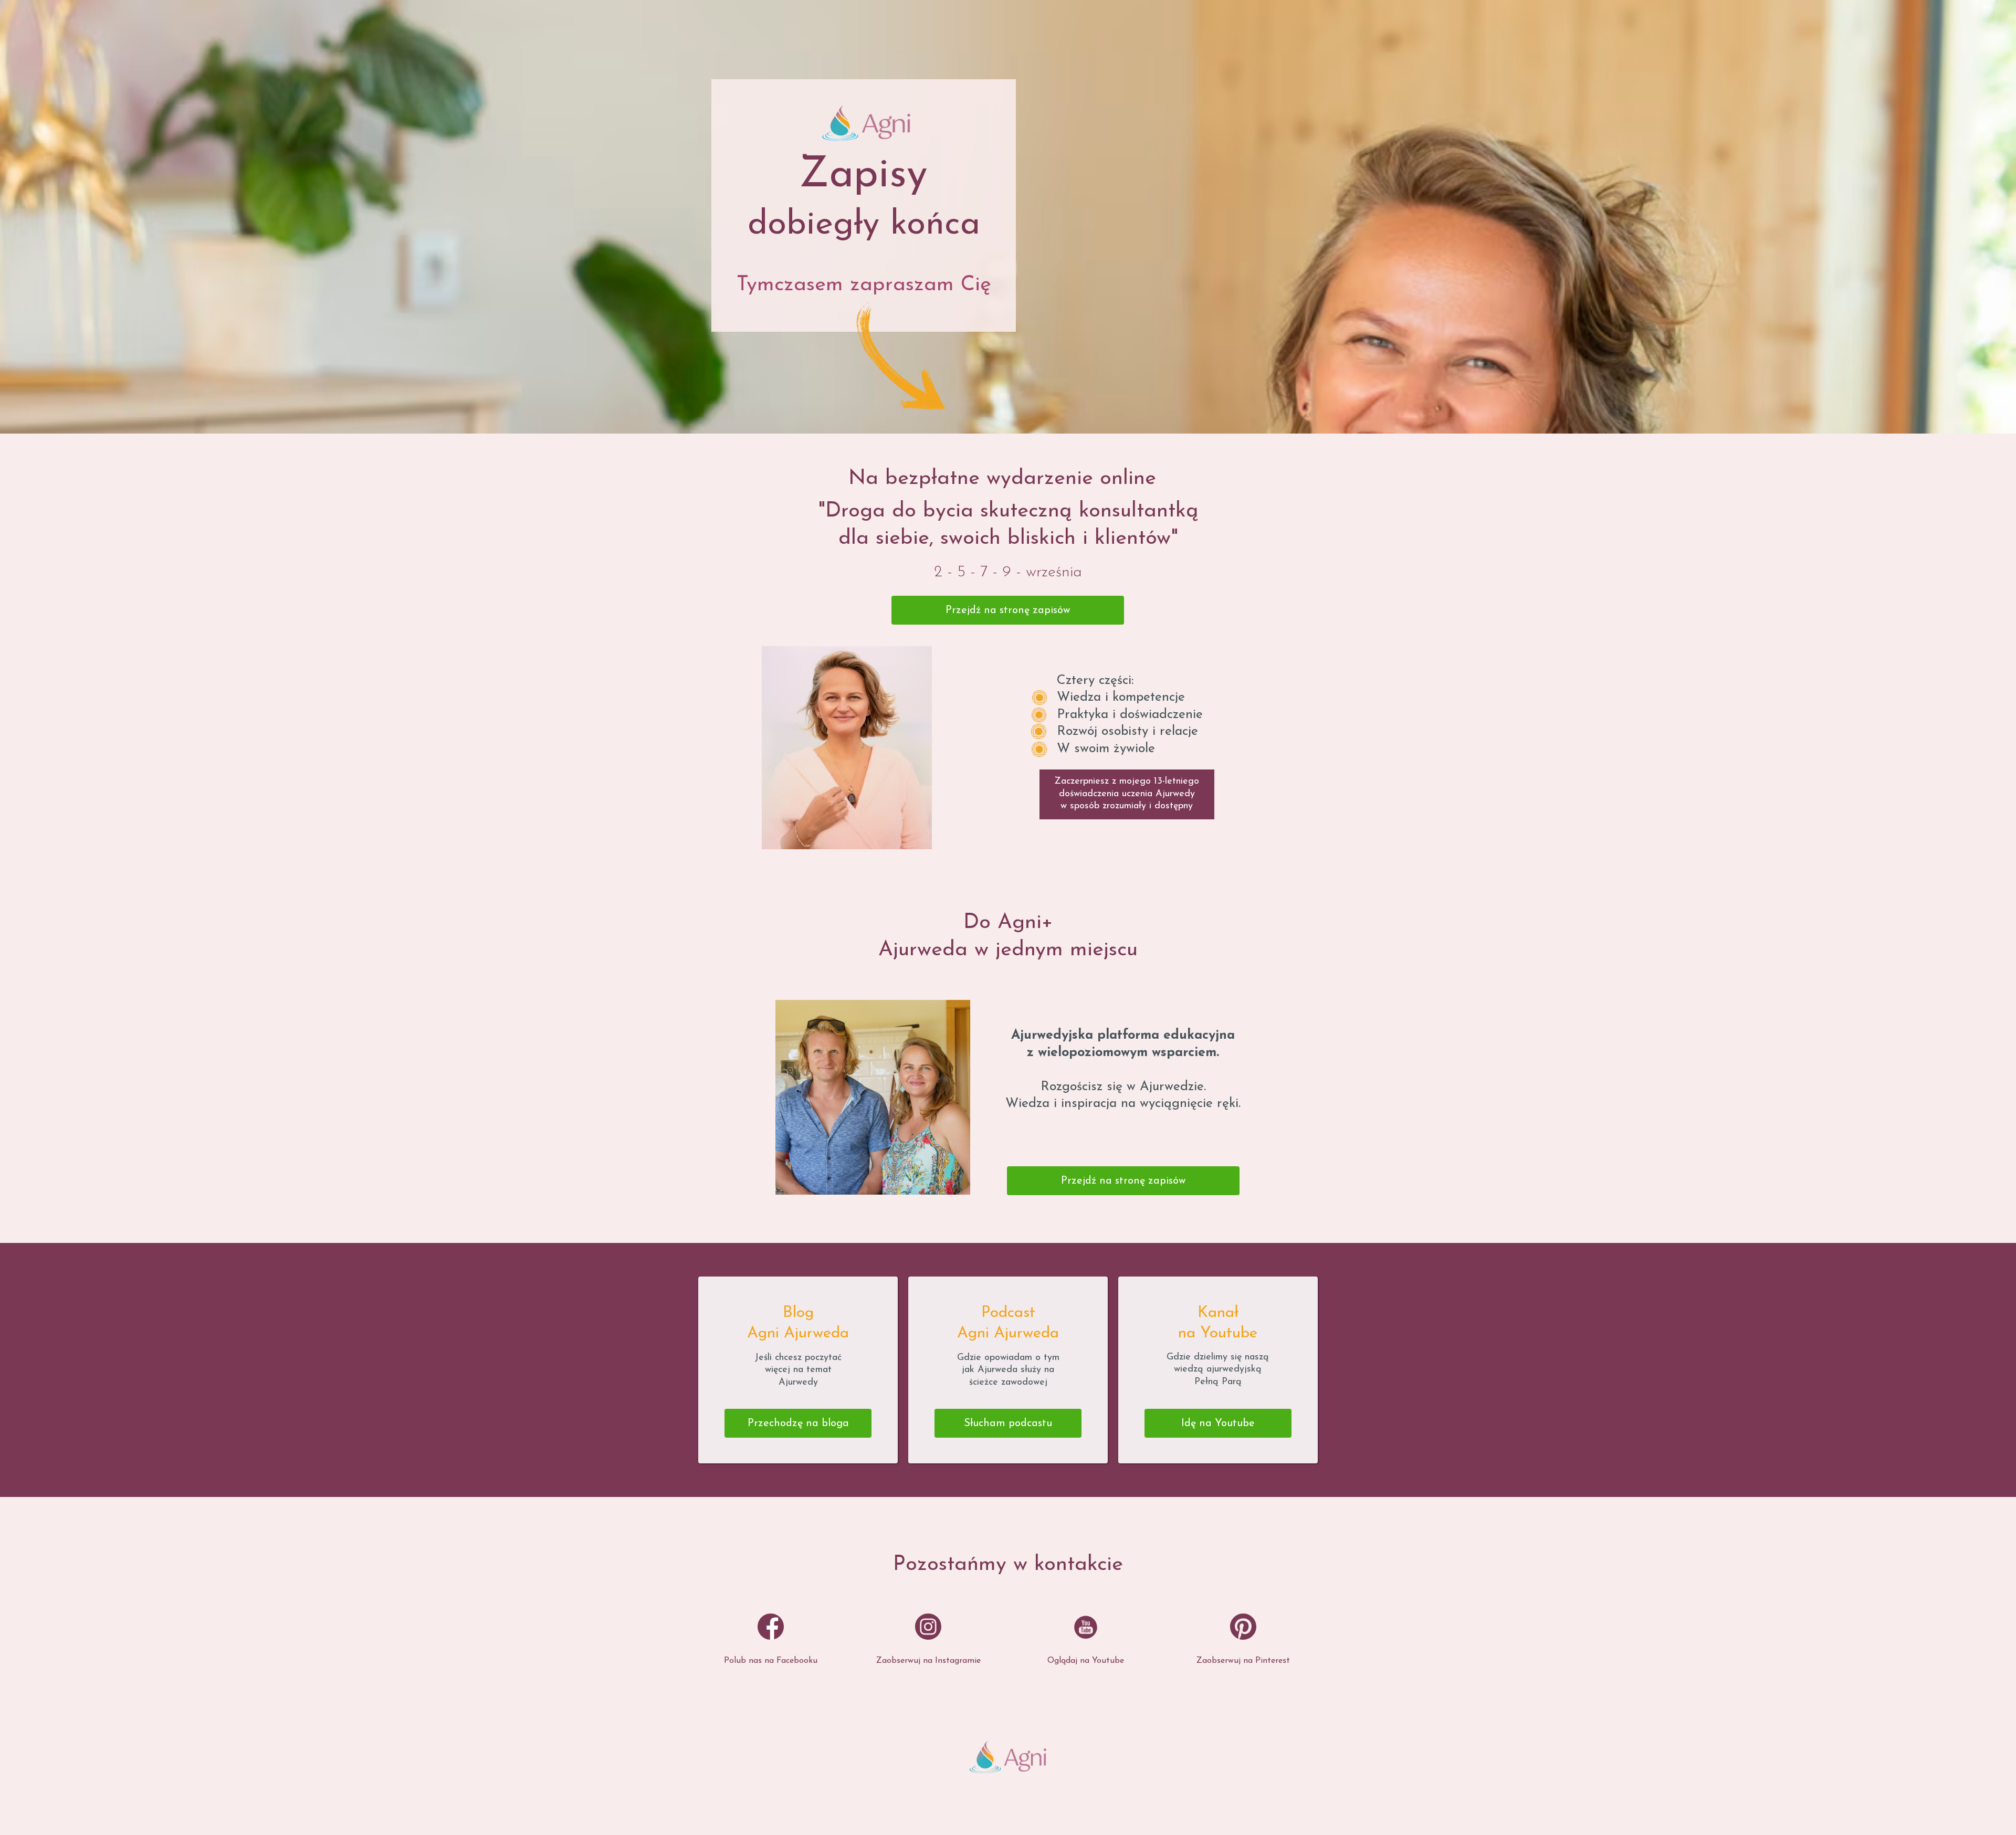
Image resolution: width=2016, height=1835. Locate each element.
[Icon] (771, 1627)
